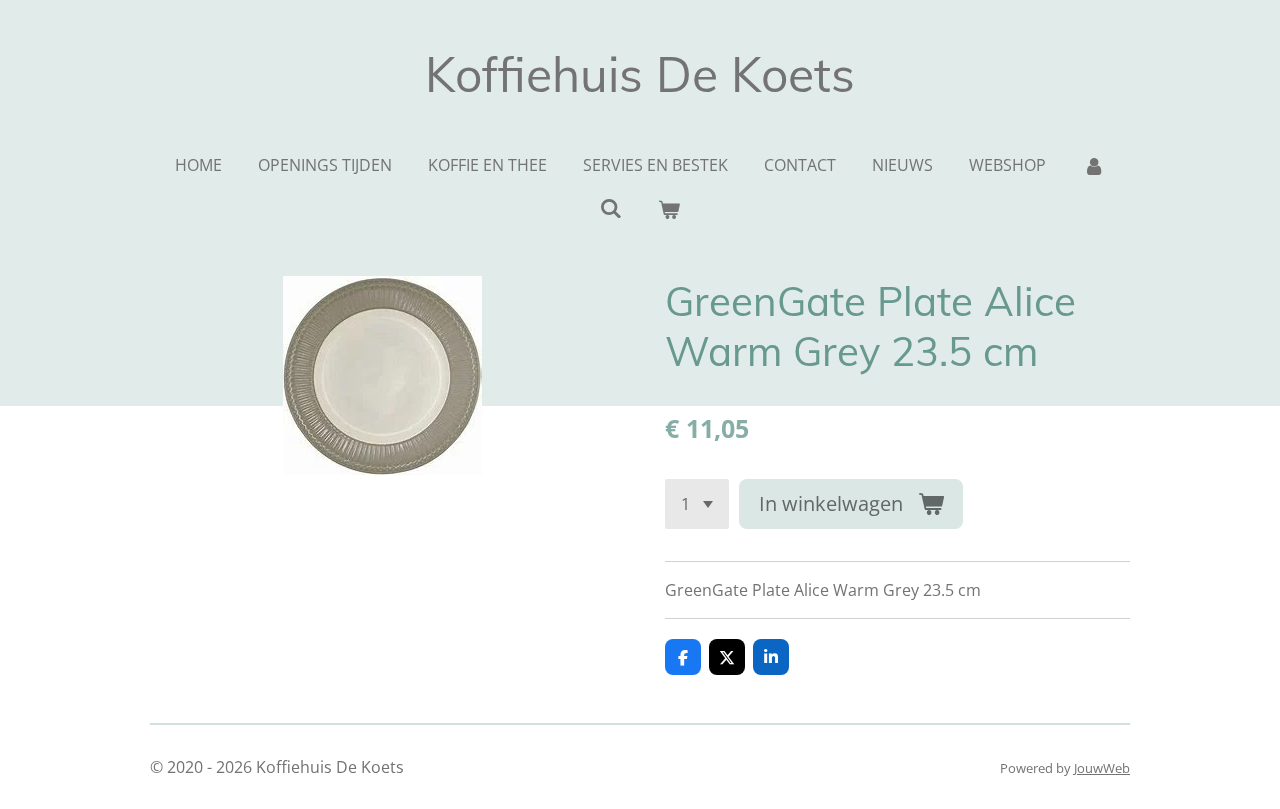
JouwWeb (1102, 768)
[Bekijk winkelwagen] (669, 209)
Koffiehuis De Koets (640, 74)
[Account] (1093, 165)
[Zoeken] (611, 208)
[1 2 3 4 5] (697, 504)
